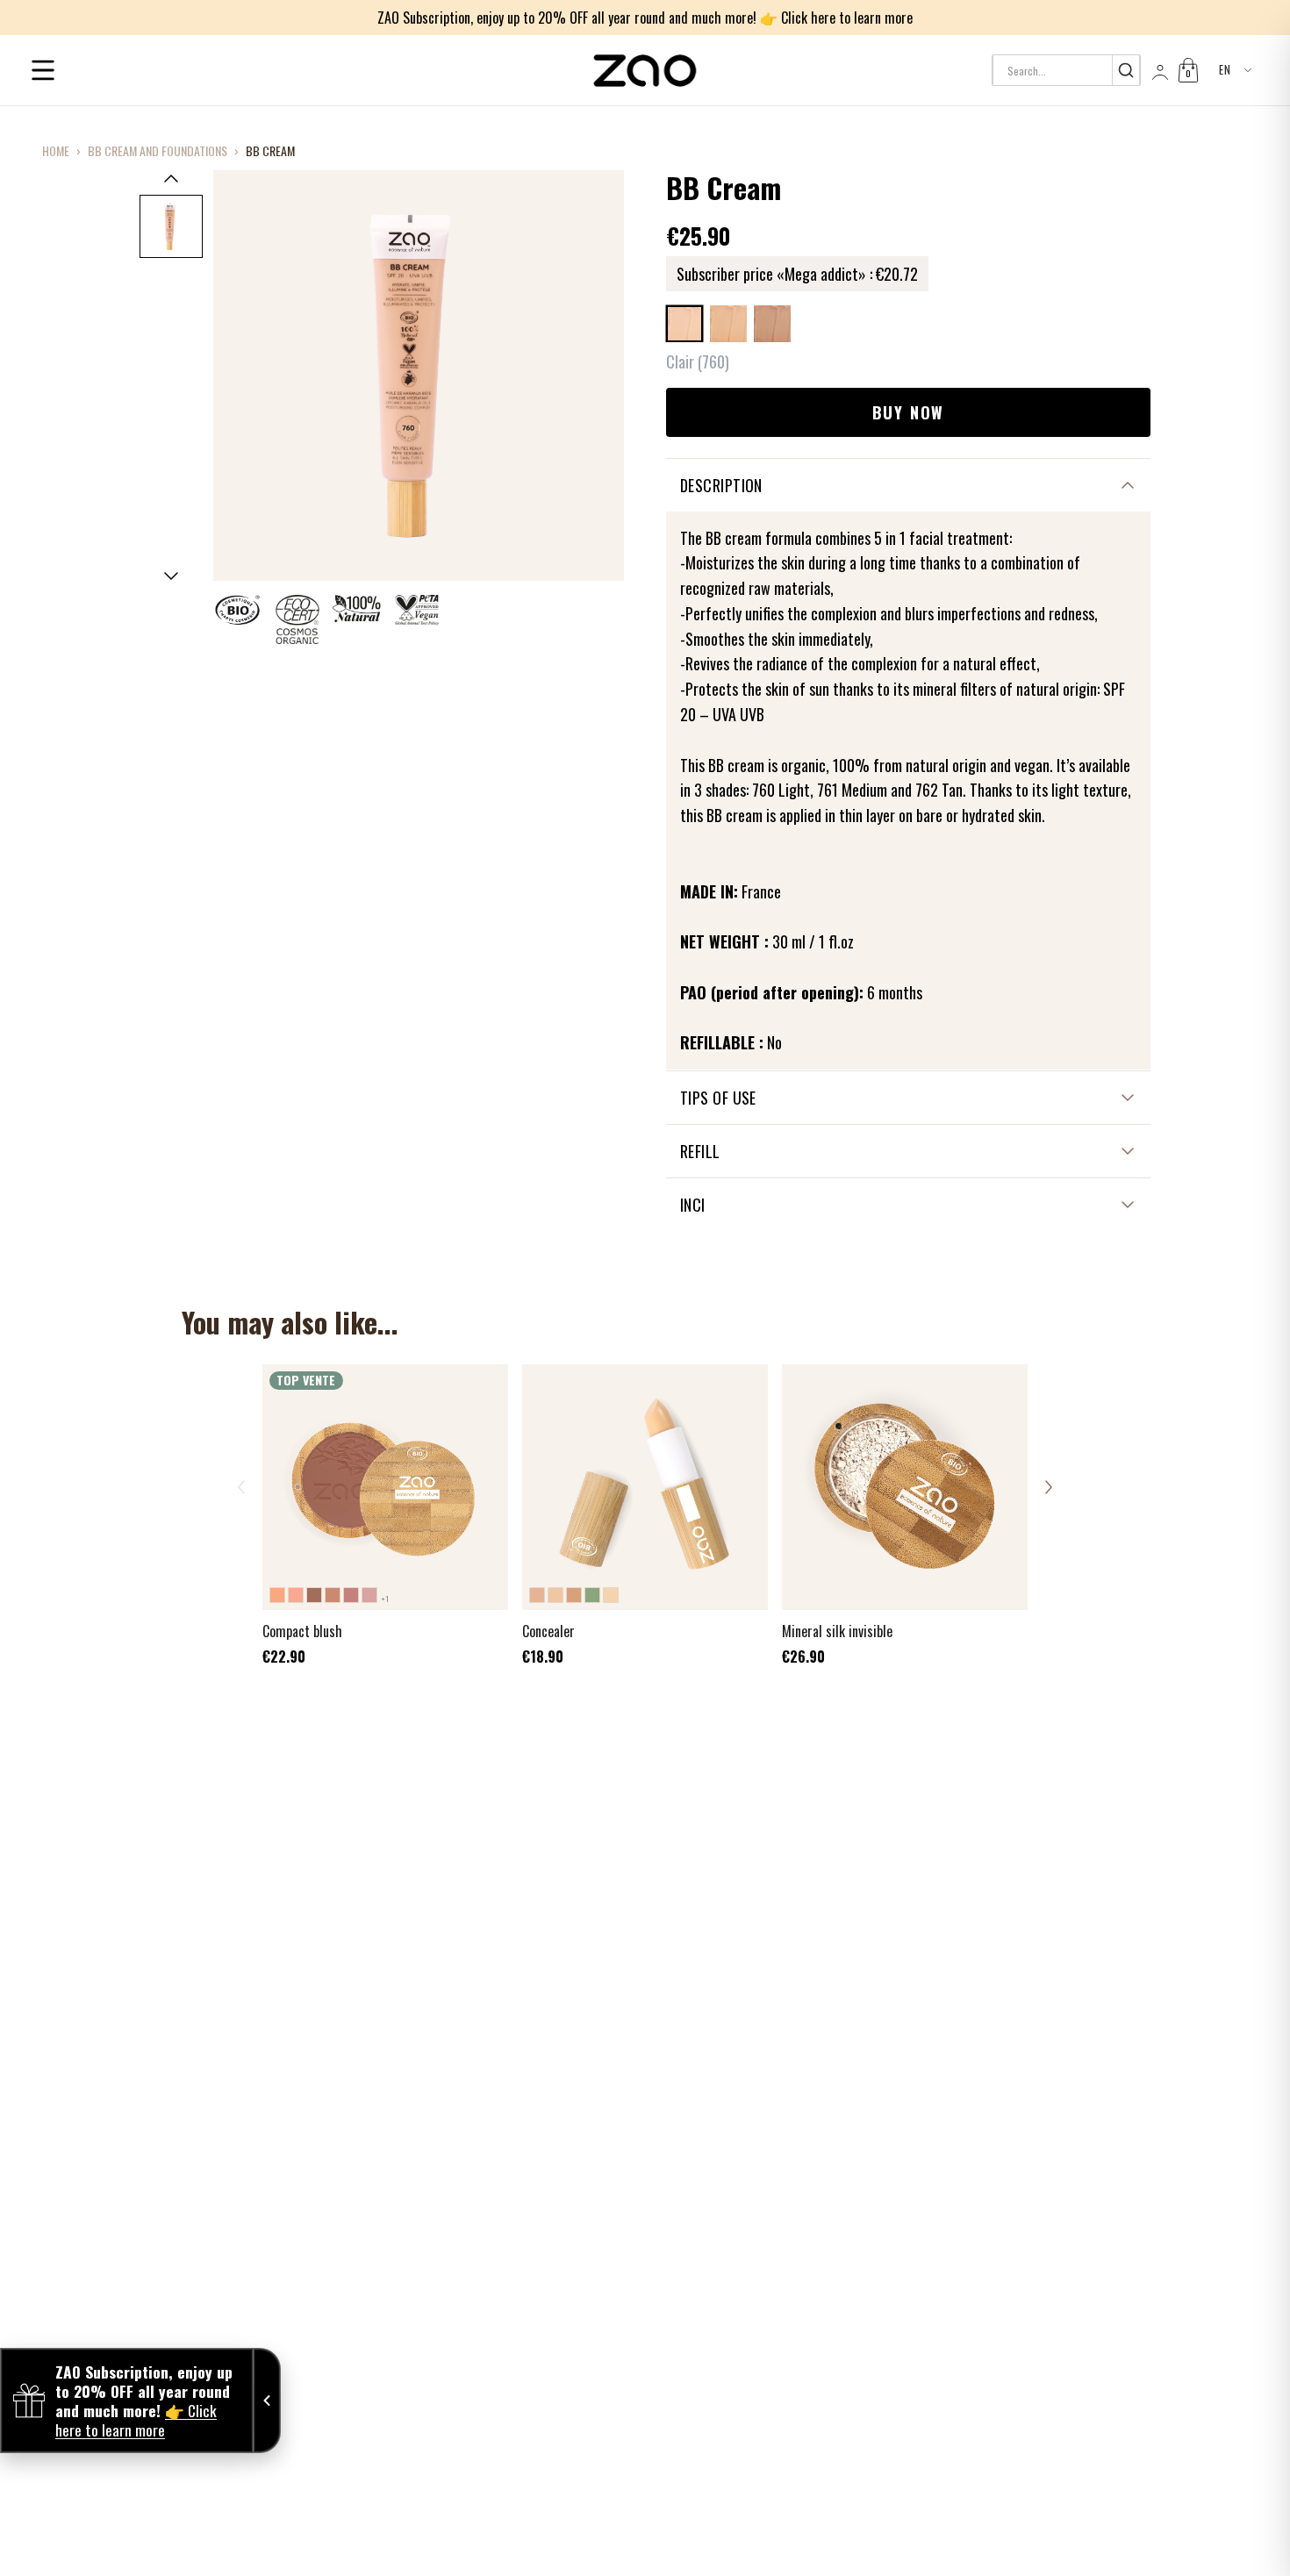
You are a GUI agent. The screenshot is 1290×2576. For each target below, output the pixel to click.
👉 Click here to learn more (836, 18)
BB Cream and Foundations (158, 151)
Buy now (909, 412)
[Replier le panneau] (267, 2401)
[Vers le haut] (171, 178)
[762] (772, 324)
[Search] (1125, 70)
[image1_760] (171, 226)
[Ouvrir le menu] (43, 70)
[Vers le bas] (171, 576)
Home (56, 151)
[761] (728, 324)
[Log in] (1158, 70)
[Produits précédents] (241, 1487)
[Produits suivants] (1049, 1487)
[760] (684, 324)
